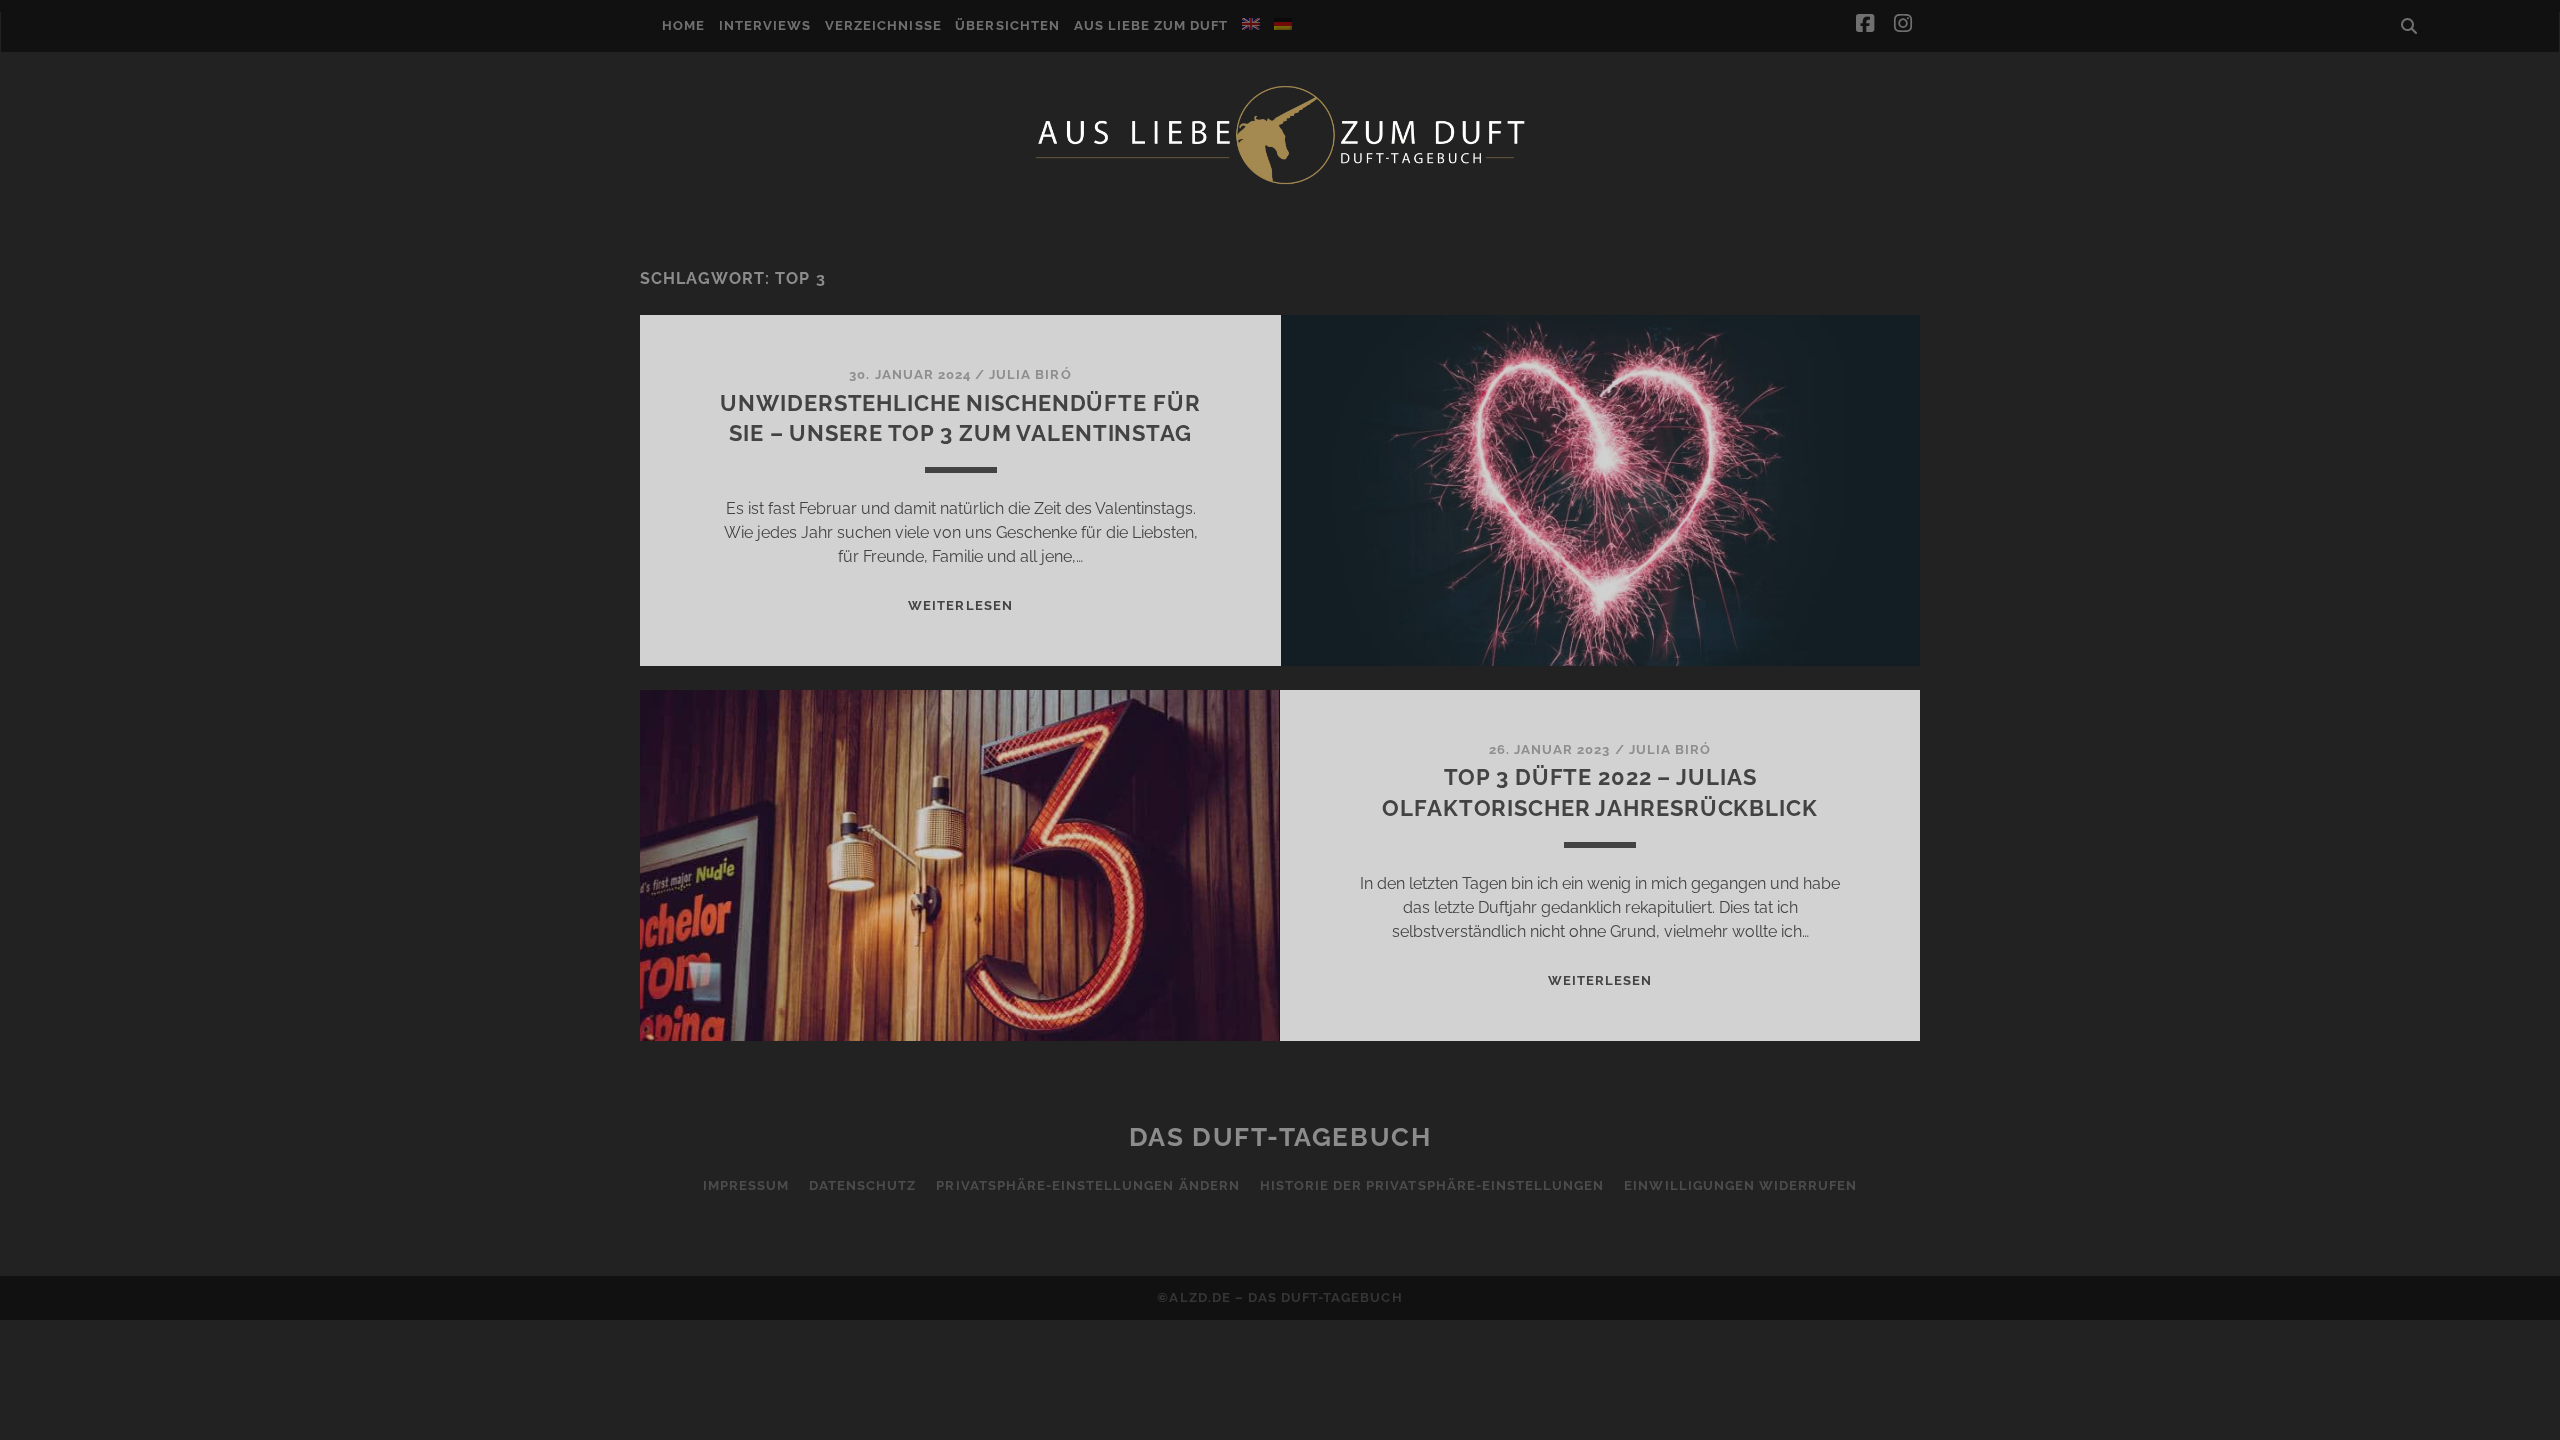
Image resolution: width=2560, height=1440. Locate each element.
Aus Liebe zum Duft (1151, 25)
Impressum (746, 1185)
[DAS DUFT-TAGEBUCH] (1280, 183)
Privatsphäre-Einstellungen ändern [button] (1087, 1185)
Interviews (765, 25)
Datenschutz (862, 1185)
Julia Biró (1030, 374)
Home (683, 25)
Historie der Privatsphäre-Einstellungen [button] (1432, 1185)
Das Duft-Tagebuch (1280, 1137)
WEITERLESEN (960, 605)
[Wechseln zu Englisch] (1251, 24)
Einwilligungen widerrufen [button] (1740, 1185)
